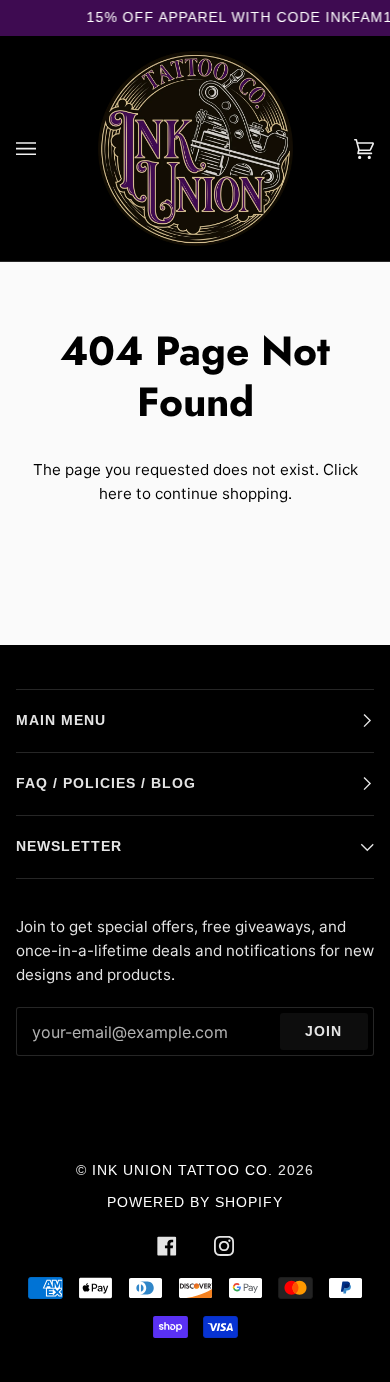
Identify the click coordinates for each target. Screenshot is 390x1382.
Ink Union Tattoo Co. (182, 1170)
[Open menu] (46, 148)
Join (323, 1031)
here (115, 493)
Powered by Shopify (195, 1202)
